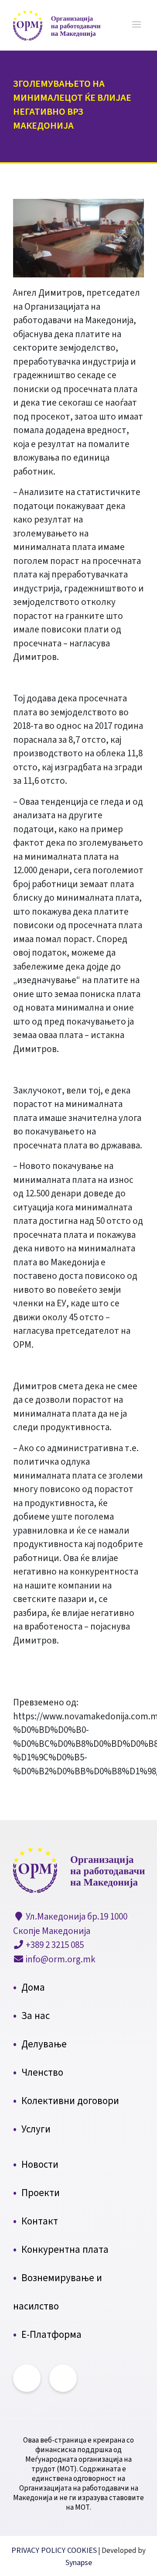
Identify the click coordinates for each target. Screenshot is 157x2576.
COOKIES (82, 2550)
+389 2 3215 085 (54, 1945)
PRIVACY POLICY (39, 2550)
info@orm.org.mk (60, 1959)
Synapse (79, 2563)
